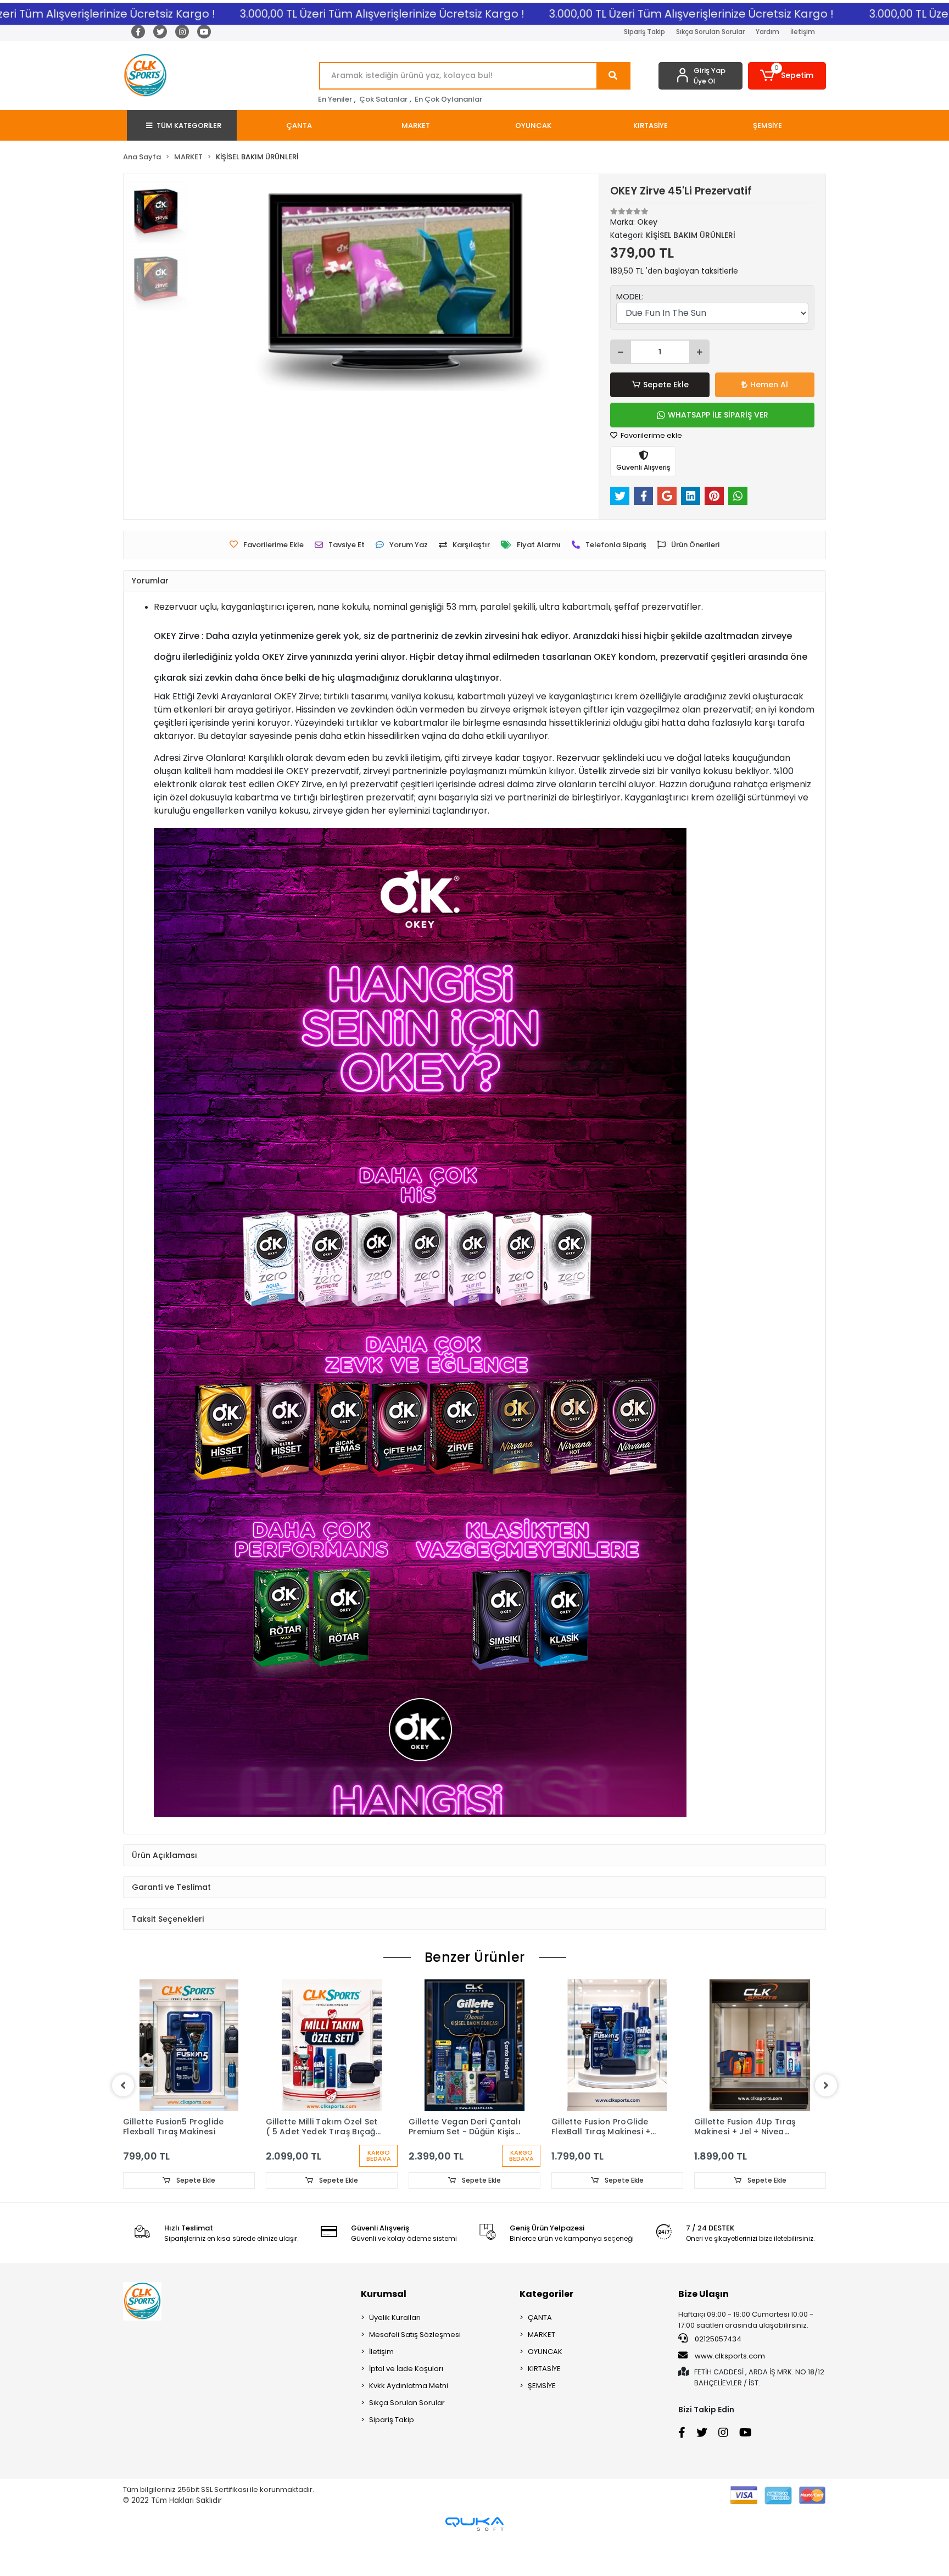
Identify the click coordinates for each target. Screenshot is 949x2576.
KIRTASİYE (544, 2409)
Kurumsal (384, 2334)
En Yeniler (335, 99)
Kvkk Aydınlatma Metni (409, 2426)
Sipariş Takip (644, 32)
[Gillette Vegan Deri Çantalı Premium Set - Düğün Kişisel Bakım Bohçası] (474, 2085)
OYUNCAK (545, 2392)
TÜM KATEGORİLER (189, 126)
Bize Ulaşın (704, 2334)
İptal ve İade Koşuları (406, 2409)
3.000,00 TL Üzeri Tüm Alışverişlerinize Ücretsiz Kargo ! (309, 14)
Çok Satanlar (383, 99)
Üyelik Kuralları (395, 2358)
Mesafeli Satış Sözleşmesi (415, 2375)
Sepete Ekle (666, 385)
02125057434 (717, 2379)
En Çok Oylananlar (448, 99)
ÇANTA (540, 2358)
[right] (826, 2126)
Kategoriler (546, 2334)
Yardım (767, 32)
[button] (787, 76)
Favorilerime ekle (651, 435)
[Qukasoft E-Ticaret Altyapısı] (474, 2564)
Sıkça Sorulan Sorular (710, 32)
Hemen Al (769, 385)
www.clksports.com (729, 2396)
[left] (123, 2126)
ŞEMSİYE (542, 2426)
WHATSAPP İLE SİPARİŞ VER (718, 415)
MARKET (542, 2375)
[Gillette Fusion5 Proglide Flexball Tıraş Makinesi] (189, 2085)
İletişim (803, 32)
